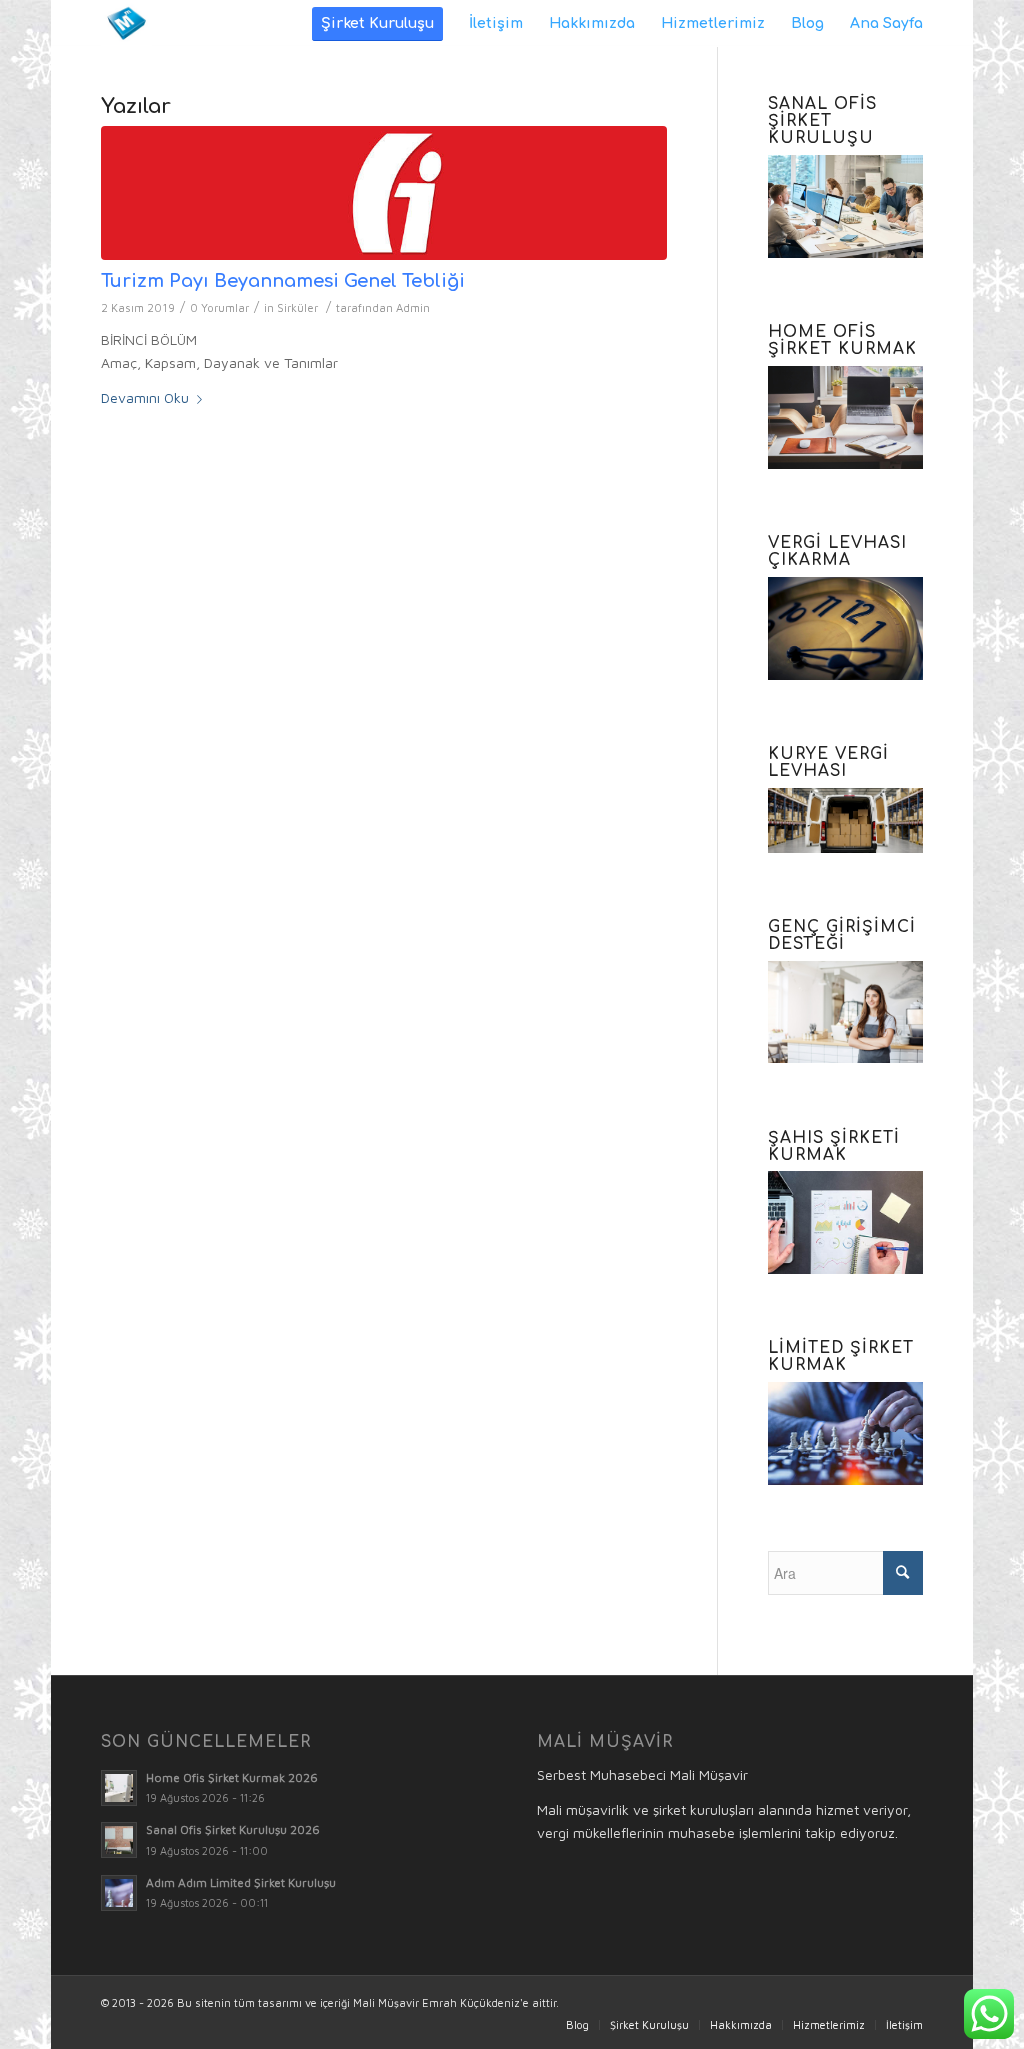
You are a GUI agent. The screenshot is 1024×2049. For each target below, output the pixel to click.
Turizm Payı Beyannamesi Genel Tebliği (283, 281)
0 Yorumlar (219, 307)
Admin (413, 307)
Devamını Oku (145, 397)
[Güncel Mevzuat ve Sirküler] (384, 193)
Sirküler (297, 307)
